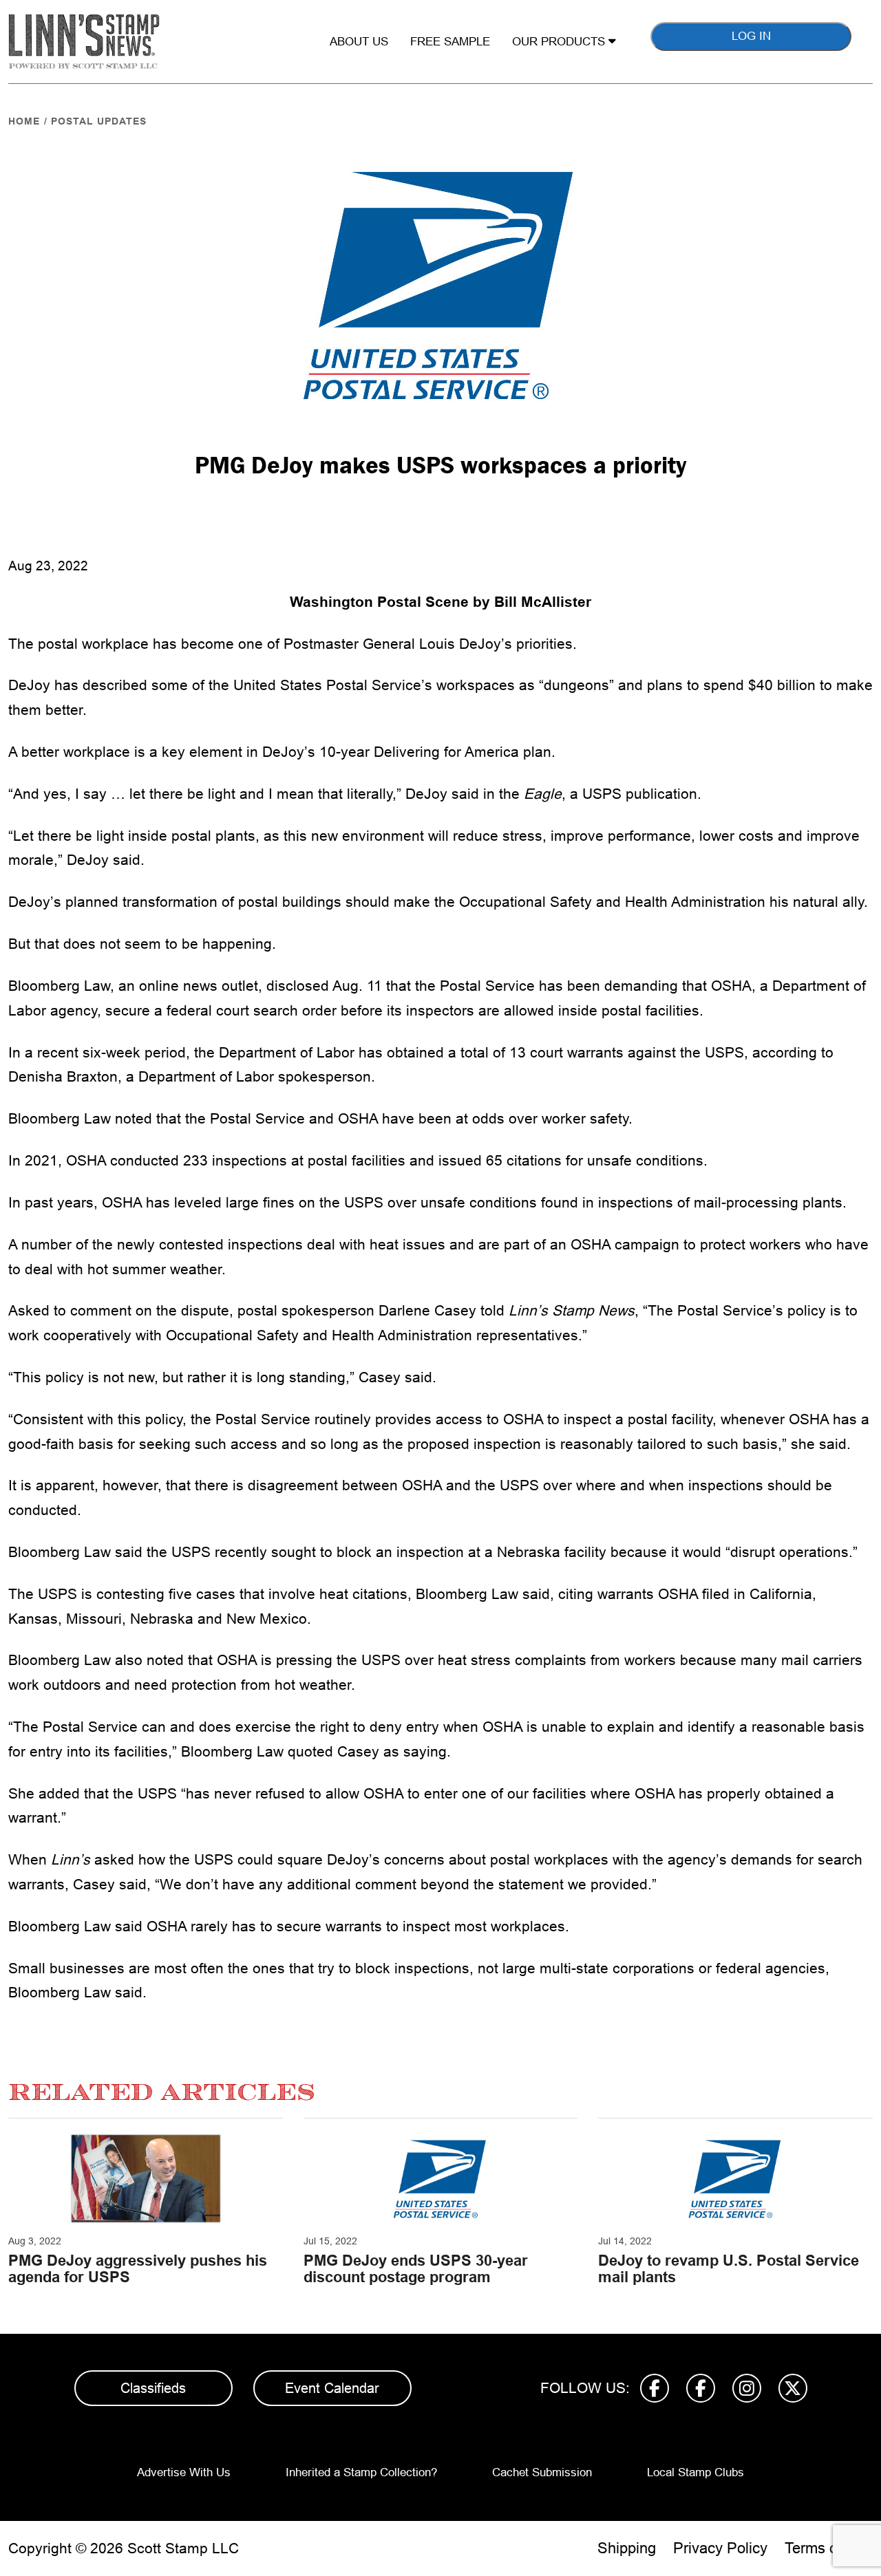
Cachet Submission (542, 2472)
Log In (751, 36)
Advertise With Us (184, 2472)
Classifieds (153, 2388)
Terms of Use (829, 2548)
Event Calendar (332, 2388)
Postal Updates (99, 121)
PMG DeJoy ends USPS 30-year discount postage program (416, 2269)
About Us (359, 42)
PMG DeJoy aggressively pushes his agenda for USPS (138, 2269)
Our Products (560, 42)
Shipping (627, 2548)
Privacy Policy (720, 2548)
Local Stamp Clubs (696, 2472)
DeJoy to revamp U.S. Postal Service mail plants (729, 2269)
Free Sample (450, 42)
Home (24, 121)
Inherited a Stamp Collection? (361, 2472)
